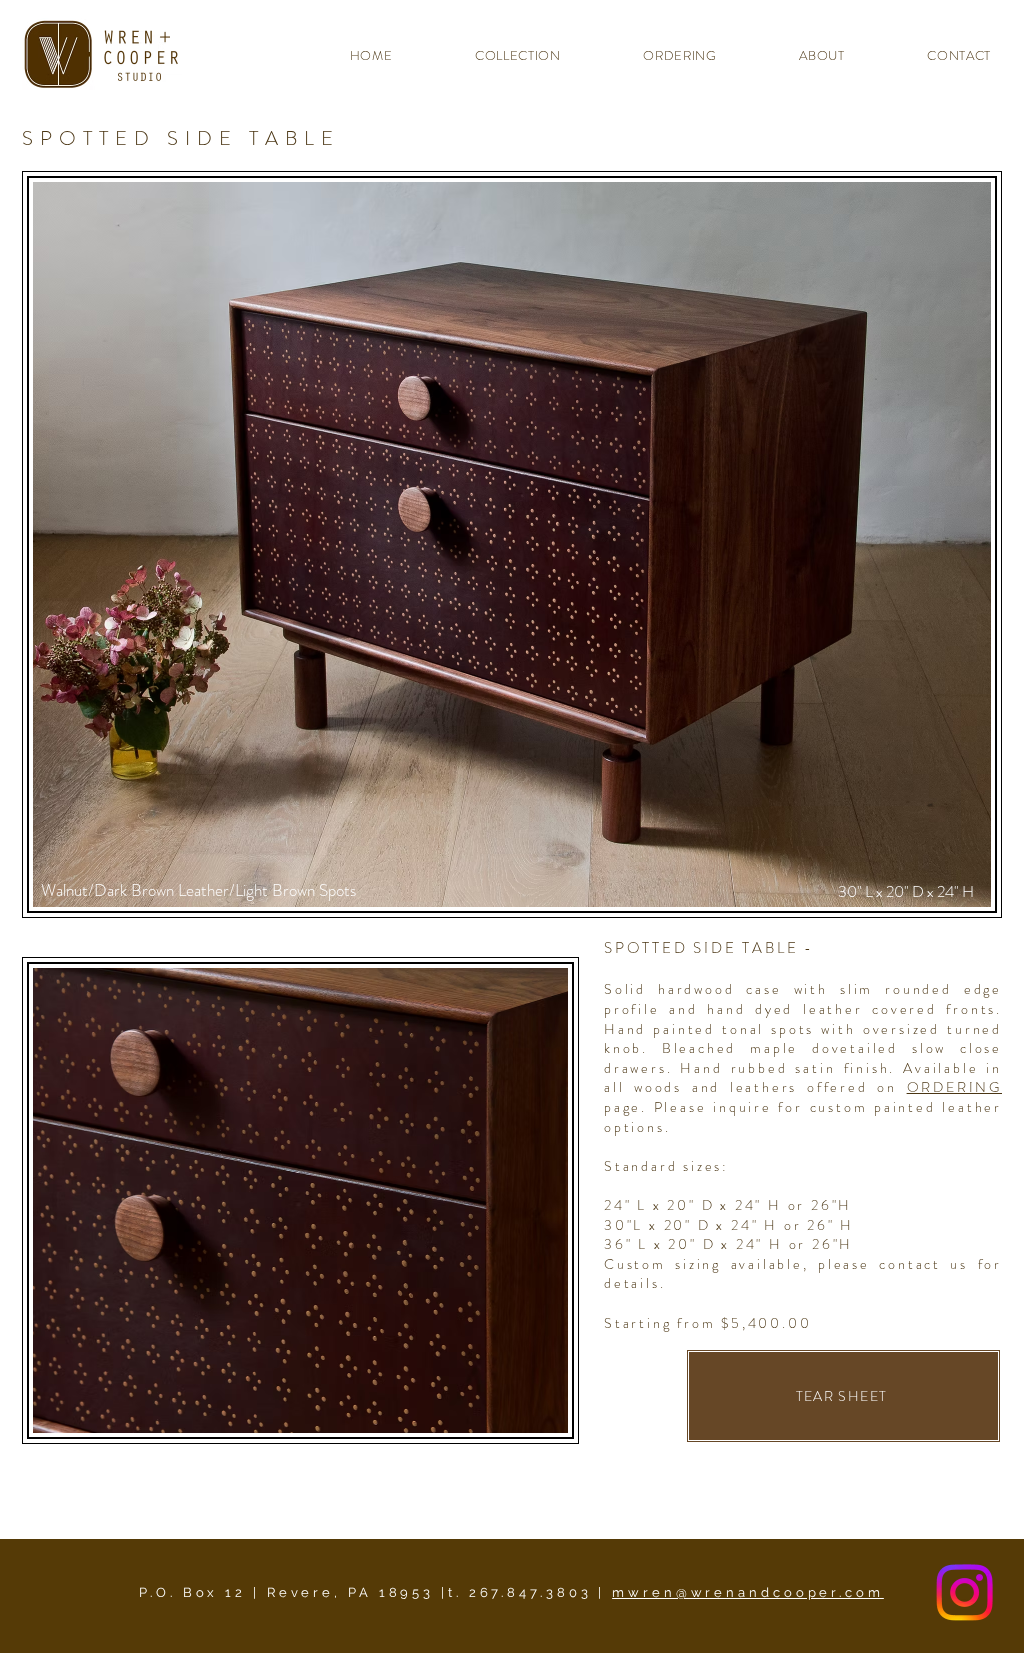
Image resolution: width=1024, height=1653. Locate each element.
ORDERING (954, 1087)
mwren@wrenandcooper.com (748, 1592)
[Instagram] (964, 1592)
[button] (494, 55)
